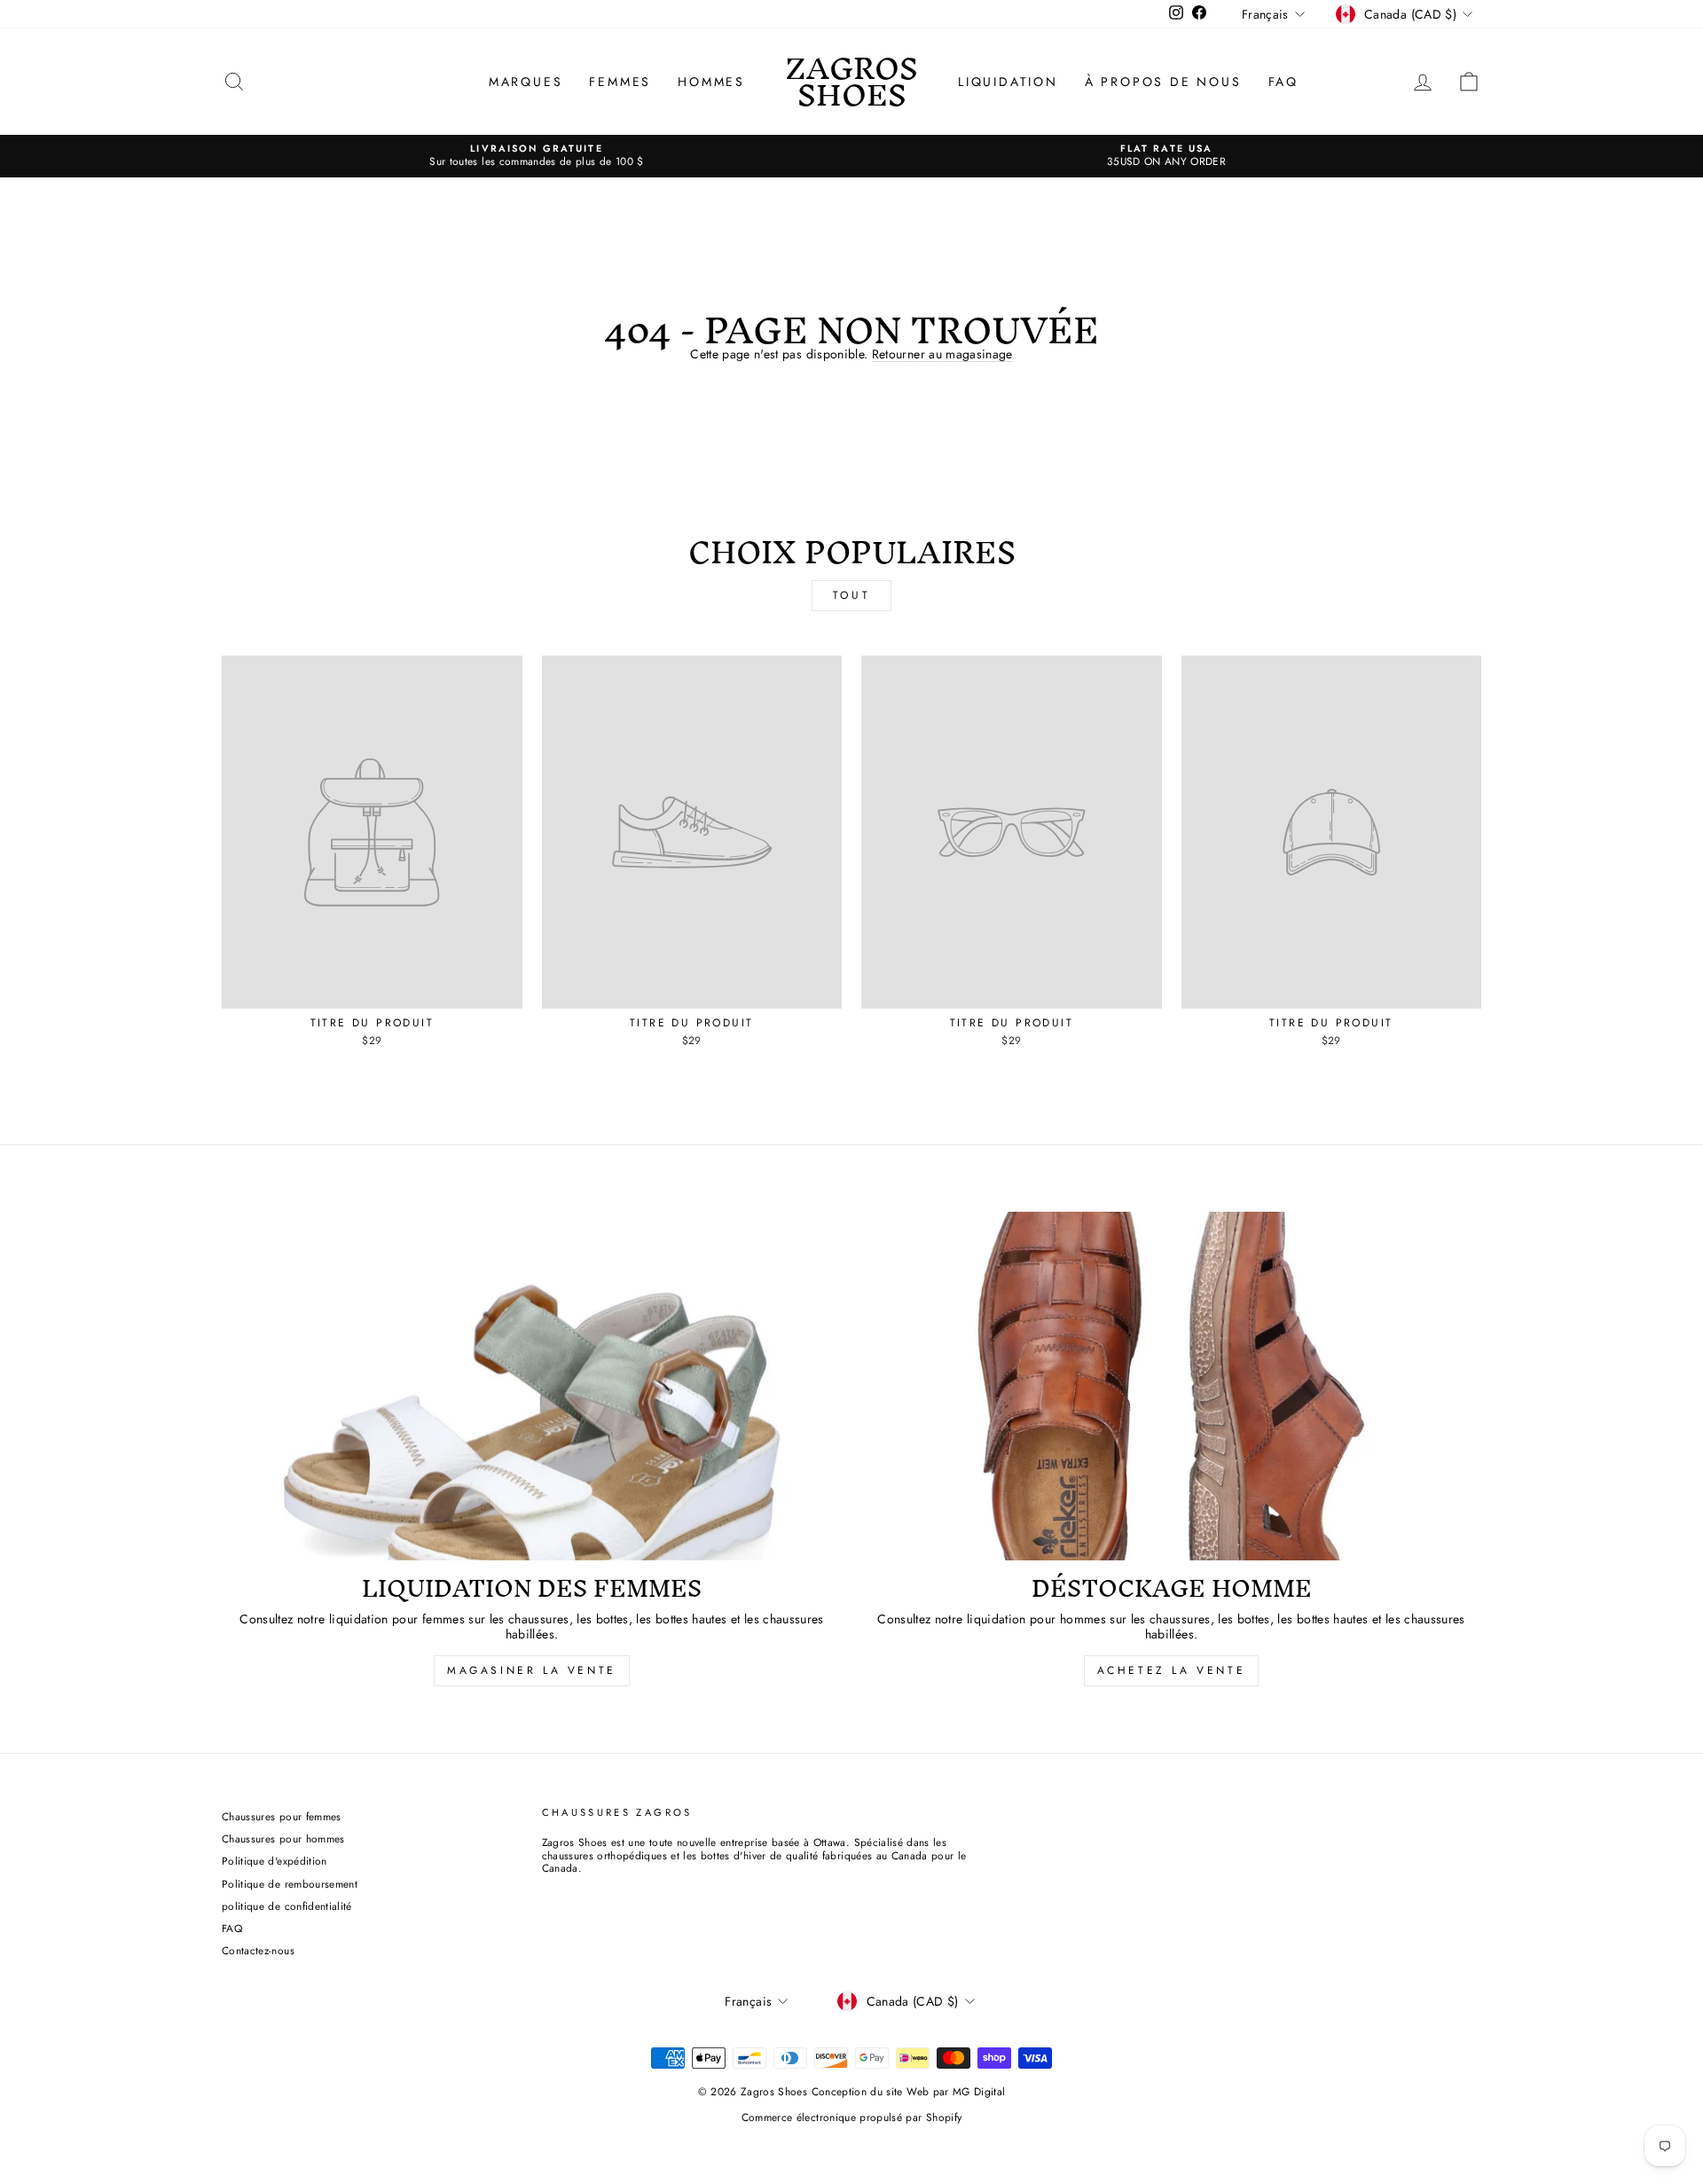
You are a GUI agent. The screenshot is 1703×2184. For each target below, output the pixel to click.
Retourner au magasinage (942, 355)
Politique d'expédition (275, 1861)
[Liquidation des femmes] (532, 1386)
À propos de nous (1163, 82)
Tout (851, 595)
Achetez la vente (1172, 1670)
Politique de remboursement (290, 1884)
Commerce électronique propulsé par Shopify (852, 2117)
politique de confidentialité (287, 1906)
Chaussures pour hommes (283, 1838)
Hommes (711, 82)
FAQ (1283, 82)
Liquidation (1008, 82)
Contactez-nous (258, 1950)
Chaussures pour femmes (282, 1816)
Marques (526, 82)
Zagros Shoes (851, 81)
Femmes (620, 82)
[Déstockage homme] (1171, 1386)
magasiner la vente (532, 1670)
